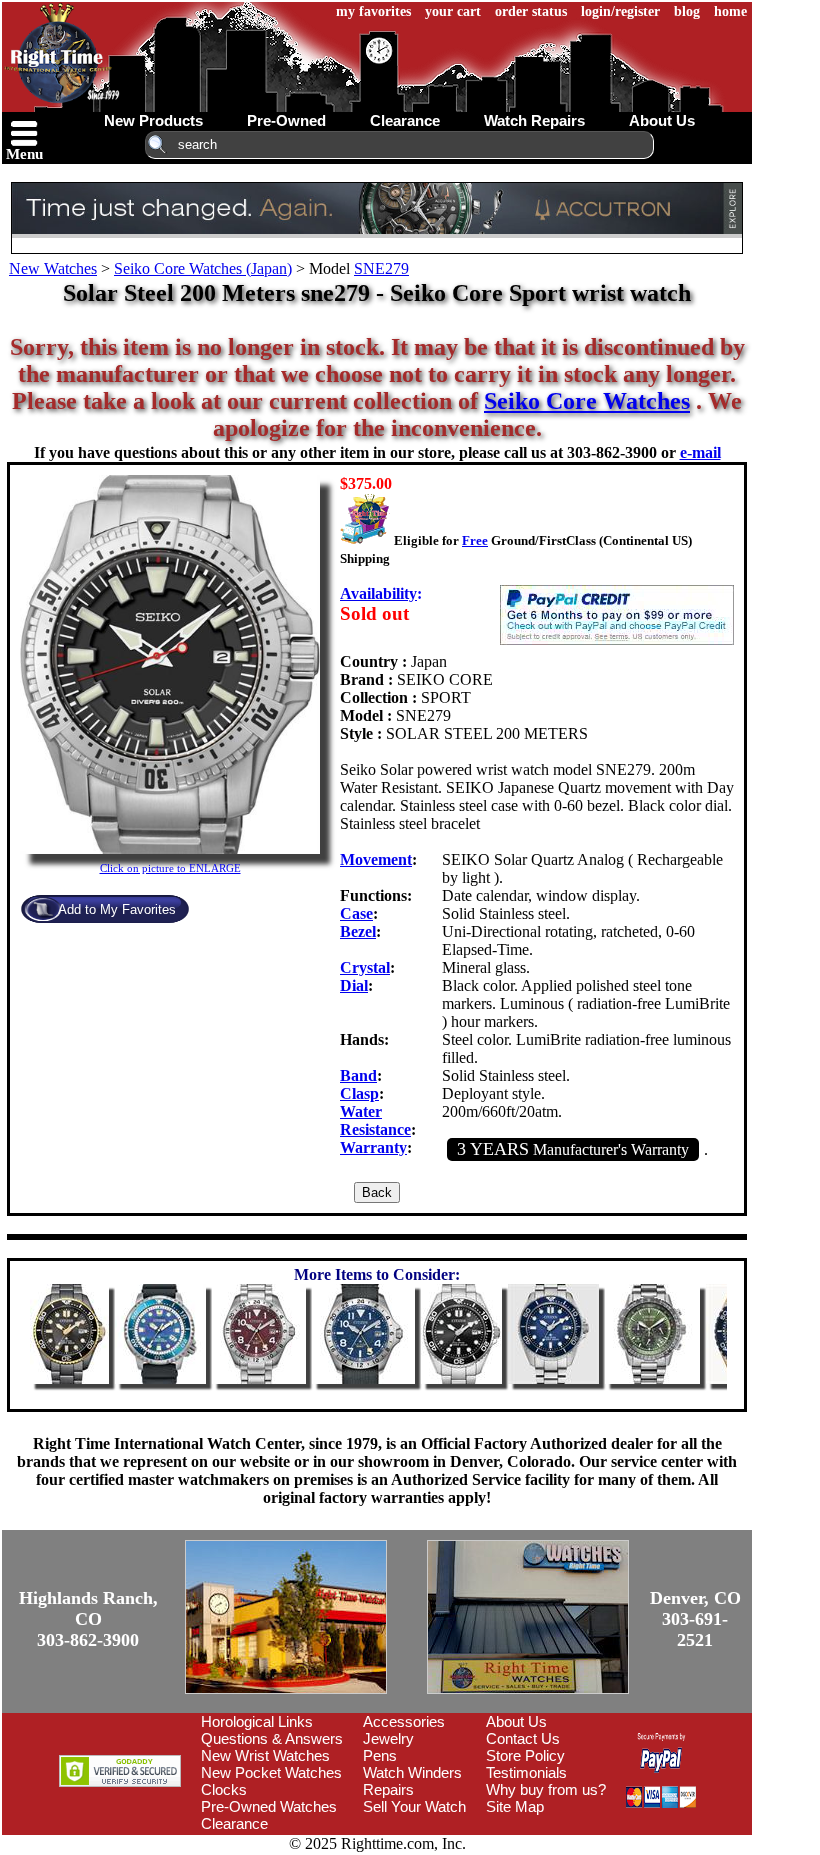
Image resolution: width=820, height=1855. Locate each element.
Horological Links (257, 1721)
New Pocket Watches (271, 1772)
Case (356, 913)
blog (687, 11)
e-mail (700, 452)
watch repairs (534, 120)
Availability (378, 593)
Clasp (359, 1093)
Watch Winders (412, 1772)
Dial (354, 985)
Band (358, 1075)
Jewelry (388, 1738)
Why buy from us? (546, 1789)
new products (153, 120)
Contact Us (523, 1738)
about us (662, 120)
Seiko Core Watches (587, 401)
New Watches (53, 268)
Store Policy (525, 1755)
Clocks (224, 1789)
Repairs (388, 1789)
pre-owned (286, 120)
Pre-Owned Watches (269, 1806)
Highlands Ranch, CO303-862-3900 (88, 1619)
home (730, 11)
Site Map (515, 1806)
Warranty (373, 1147)
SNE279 (381, 268)
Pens (380, 1755)
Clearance (234, 1823)
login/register (620, 11)
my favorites (373, 11)
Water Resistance (375, 1120)
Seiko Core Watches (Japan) (203, 268)
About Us (516, 1721)
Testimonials (526, 1772)
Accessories (404, 1721)
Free (475, 540)
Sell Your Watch (414, 1806)
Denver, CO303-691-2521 (695, 1619)
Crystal (365, 967)
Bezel (358, 931)
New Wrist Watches (265, 1755)
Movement (376, 859)
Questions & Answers (272, 1738)
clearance (405, 120)
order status (531, 11)
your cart (453, 11)
